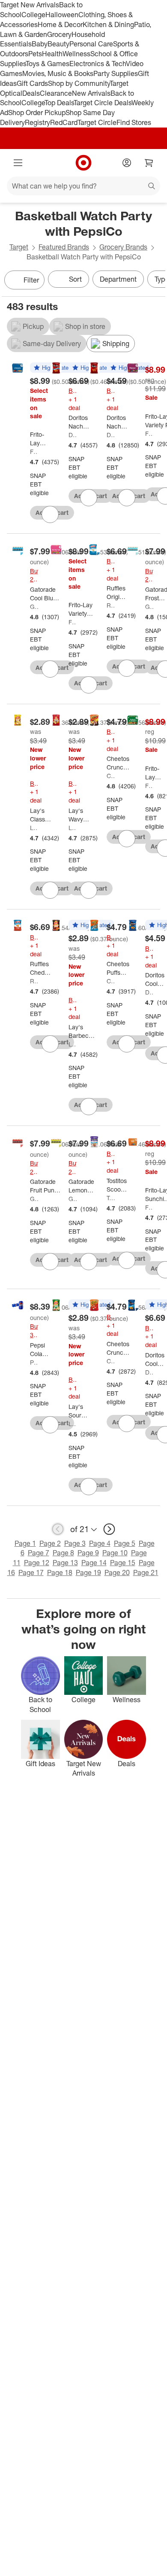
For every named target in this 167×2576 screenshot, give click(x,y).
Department (118, 279)
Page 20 (117, 1572)
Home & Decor (60, 24)
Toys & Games (48, 64)
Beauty (58, 44)
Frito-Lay (34, 452)
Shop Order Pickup (37, 113)
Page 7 (39, 1553)
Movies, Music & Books (58, 73)
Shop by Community (79, 83)
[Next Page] (157, 281)
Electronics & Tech (98, 64)
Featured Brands (64, 247)
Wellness (76, 54)
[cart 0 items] (149, 163)
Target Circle (97, 122)
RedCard (64, 122)
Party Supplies (116, 73)
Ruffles (111, 605)
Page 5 (125, 1543)
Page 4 (100, 1543)
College (33, 15)
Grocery (59, 34)
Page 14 (94, 1563)
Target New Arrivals (30, 5)
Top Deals (59, 103)
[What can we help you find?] (83, 186)
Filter (31, 280)
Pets (35, 54)
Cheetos (111, 776)
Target (19, 247)
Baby (40, 44)
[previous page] (58, 1529)
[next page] (109, 1529)
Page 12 (37, 1563)
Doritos (73, 435)
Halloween (62, 15)
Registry (37, 122)
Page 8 (63, 1553)
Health (52, 54)
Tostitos (111, 1198)
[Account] (127, 163)
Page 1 (25, 1543)
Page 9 (88, 1553)
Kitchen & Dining (108, 24)
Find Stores (134, 122)
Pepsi (34, 1362)
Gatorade (34, 607)
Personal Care (91, 44)
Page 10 (115, 1553)
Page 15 (123, 1563)
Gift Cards (32, 83)
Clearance (56, 93)
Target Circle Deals (103, 103)
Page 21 (146, 1572)
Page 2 (50, 1543)
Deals (31, 93)
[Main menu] (18, 163)
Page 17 (31, 1572)
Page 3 (75, 1543)
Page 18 (60, 1572)
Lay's (34, 828)
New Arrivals (91, 93)
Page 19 (88, 1572)
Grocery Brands (123, 247)
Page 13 (65, 1563)
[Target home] (83, 163)
